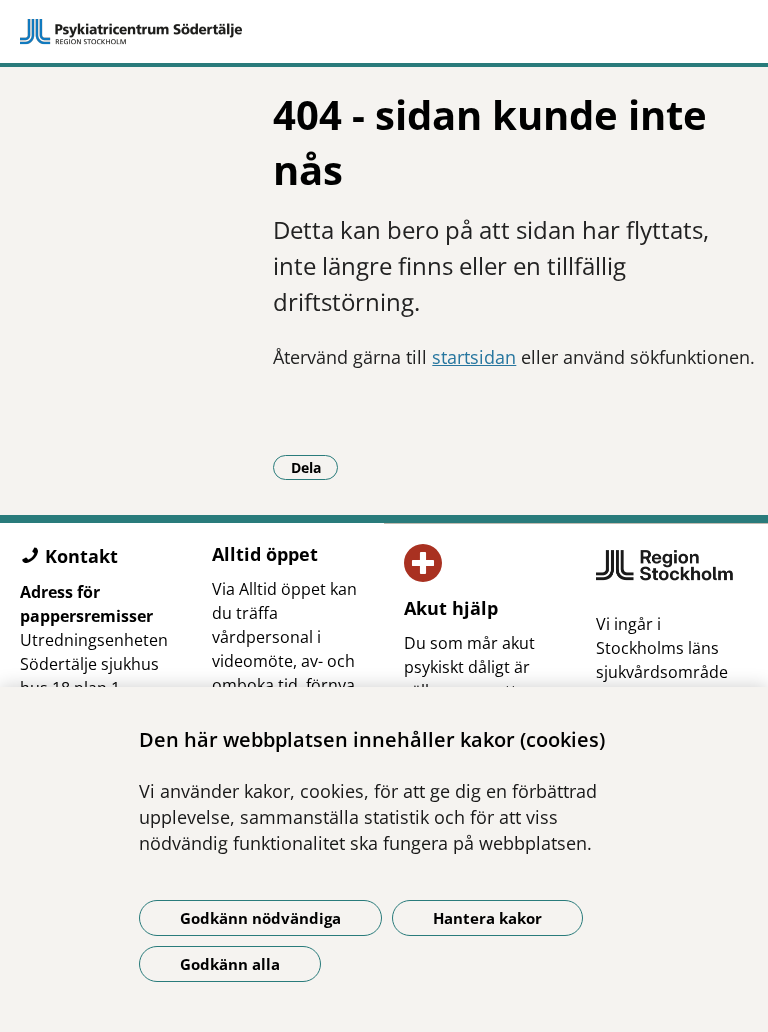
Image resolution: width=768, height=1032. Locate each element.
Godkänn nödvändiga (260, 918)
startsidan (474, 357)
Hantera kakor (487, 918)
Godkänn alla (230, 964)
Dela (314, 467)
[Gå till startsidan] (384, 32)
